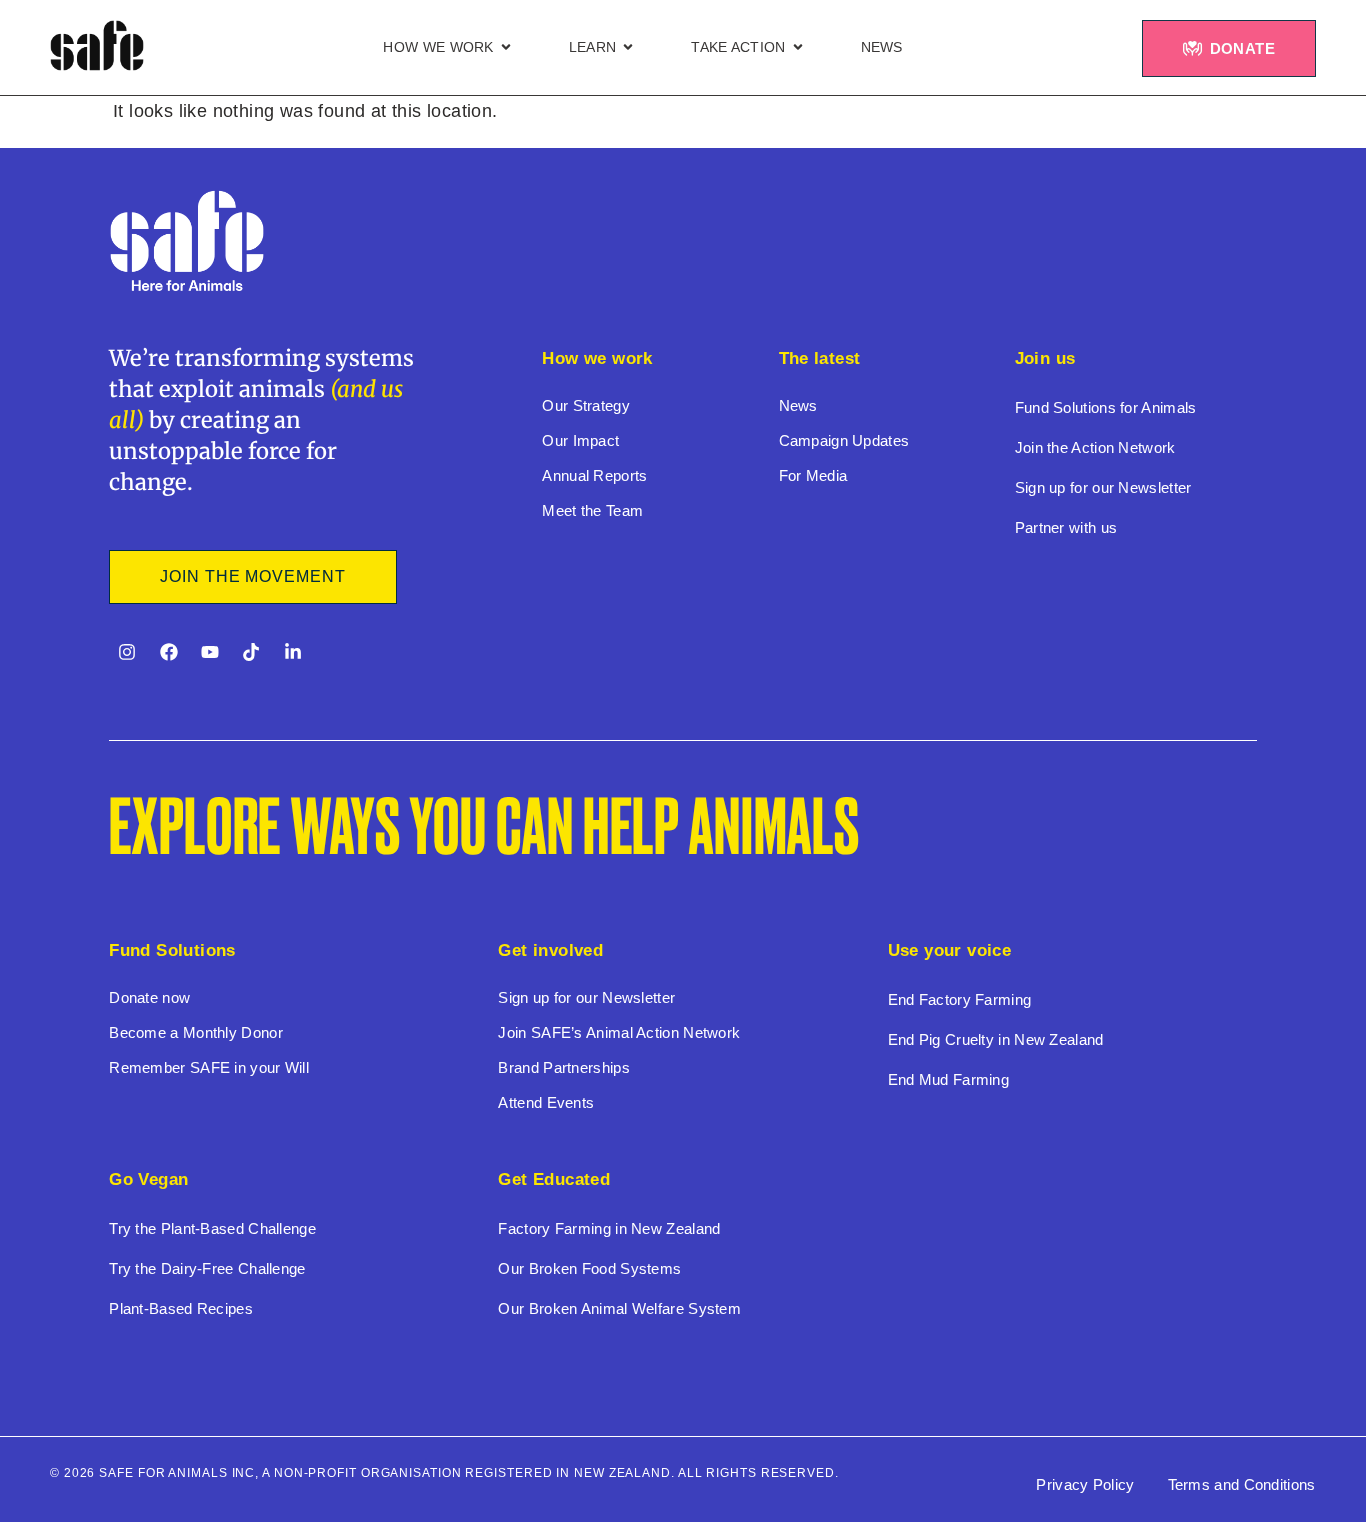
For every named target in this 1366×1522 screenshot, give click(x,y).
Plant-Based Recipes (181, 1308)
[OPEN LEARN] (628, 47)
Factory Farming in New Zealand (609, 1228)
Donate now (149, 997)
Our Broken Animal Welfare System (619, 1308)
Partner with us (1066, 527)
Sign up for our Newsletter (1103, 487)
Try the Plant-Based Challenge (212, 1228)
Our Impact (580, 440)
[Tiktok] (251, 652)
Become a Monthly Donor (196, 1032)
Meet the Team (592, 510)
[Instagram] (127, 652)
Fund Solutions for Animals (1106, 407)
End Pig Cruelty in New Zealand (996, 1039)
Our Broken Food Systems (589, 1268)
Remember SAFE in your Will (209, 1067)
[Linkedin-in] (293, 652)
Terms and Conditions (1242, 1484)
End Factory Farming (960, 999)
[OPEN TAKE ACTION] (798, 47)
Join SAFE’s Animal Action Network (619, 1032)
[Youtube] (210, 652)
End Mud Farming (949, 1079)
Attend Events (546, 1102)
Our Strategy (586, 405)
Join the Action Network (1095, 447)
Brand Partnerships (563, 1067)
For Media (813, 475)
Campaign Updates (844, 440)
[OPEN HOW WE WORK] (506, 47)
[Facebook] (169, 652)
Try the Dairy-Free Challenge (207, 1268)
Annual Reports (594, 475)
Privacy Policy (1085, 1484)
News (798, 405)
